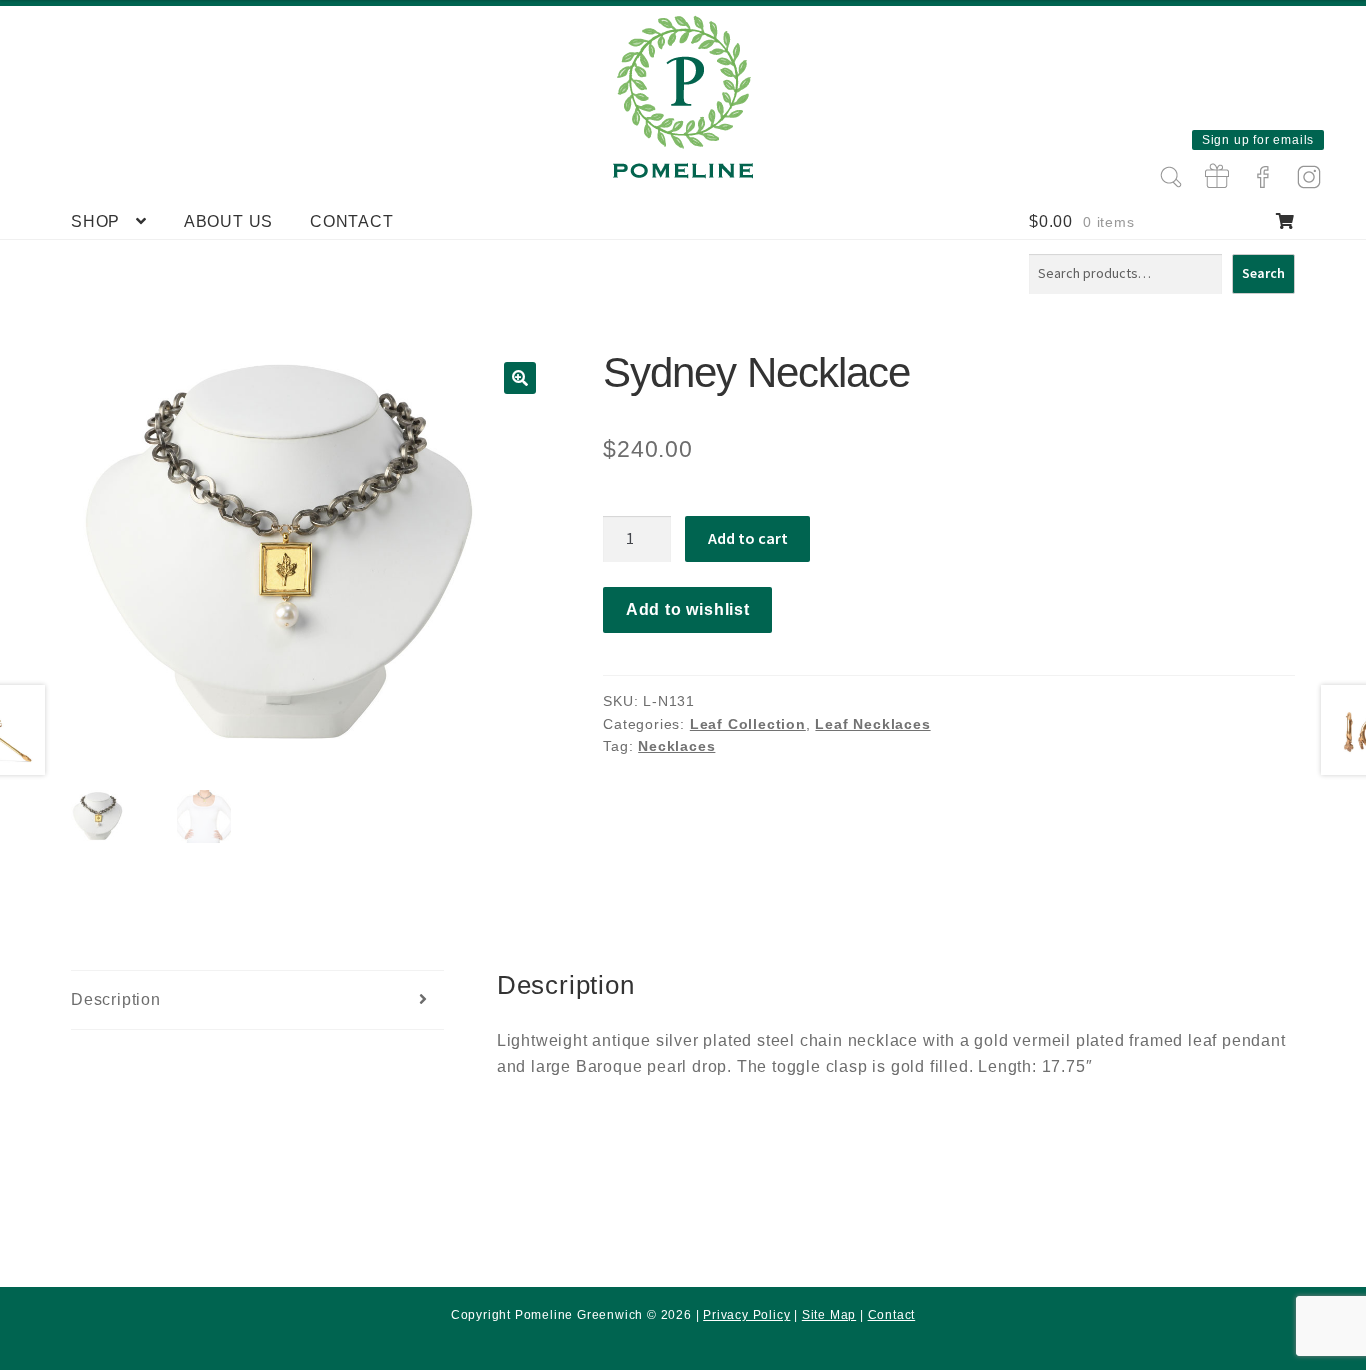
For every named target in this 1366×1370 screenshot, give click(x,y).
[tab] (257, 1000)
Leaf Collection (748, 724)
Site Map (829, 1315)
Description (116, 999)
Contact (352, 221)
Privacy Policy (746, 1315)
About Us (228, 221)
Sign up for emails (1258, 140)
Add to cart (748, 538)
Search (1263, 273)
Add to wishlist (688, 609)
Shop (95, 221)
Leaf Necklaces (872, 724)
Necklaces (676, 746)
